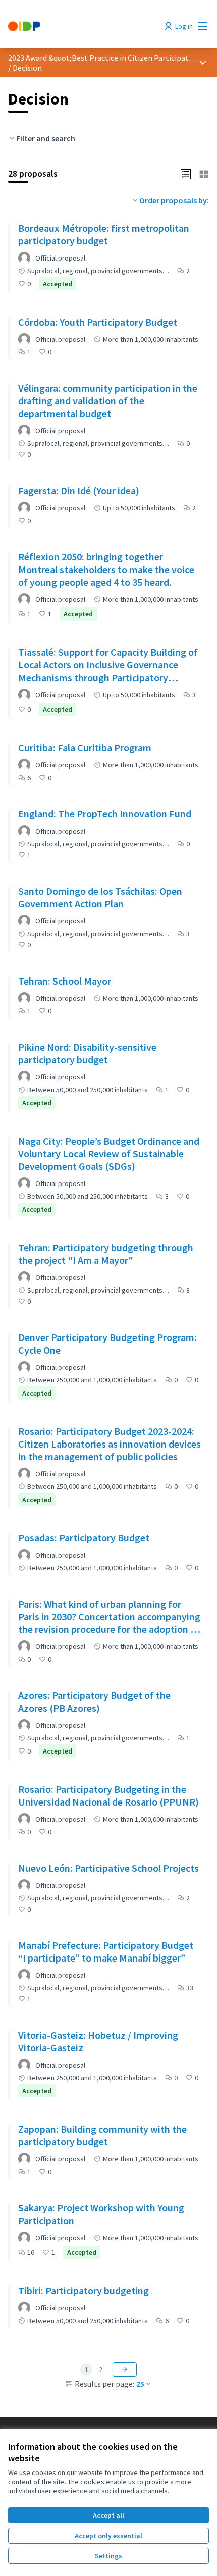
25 (140, 2384)
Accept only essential (108, 2536)
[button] (186, 173)
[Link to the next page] (125, 2369)
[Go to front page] (83, 26)
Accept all (108, 2515)
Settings (108, 2556)
